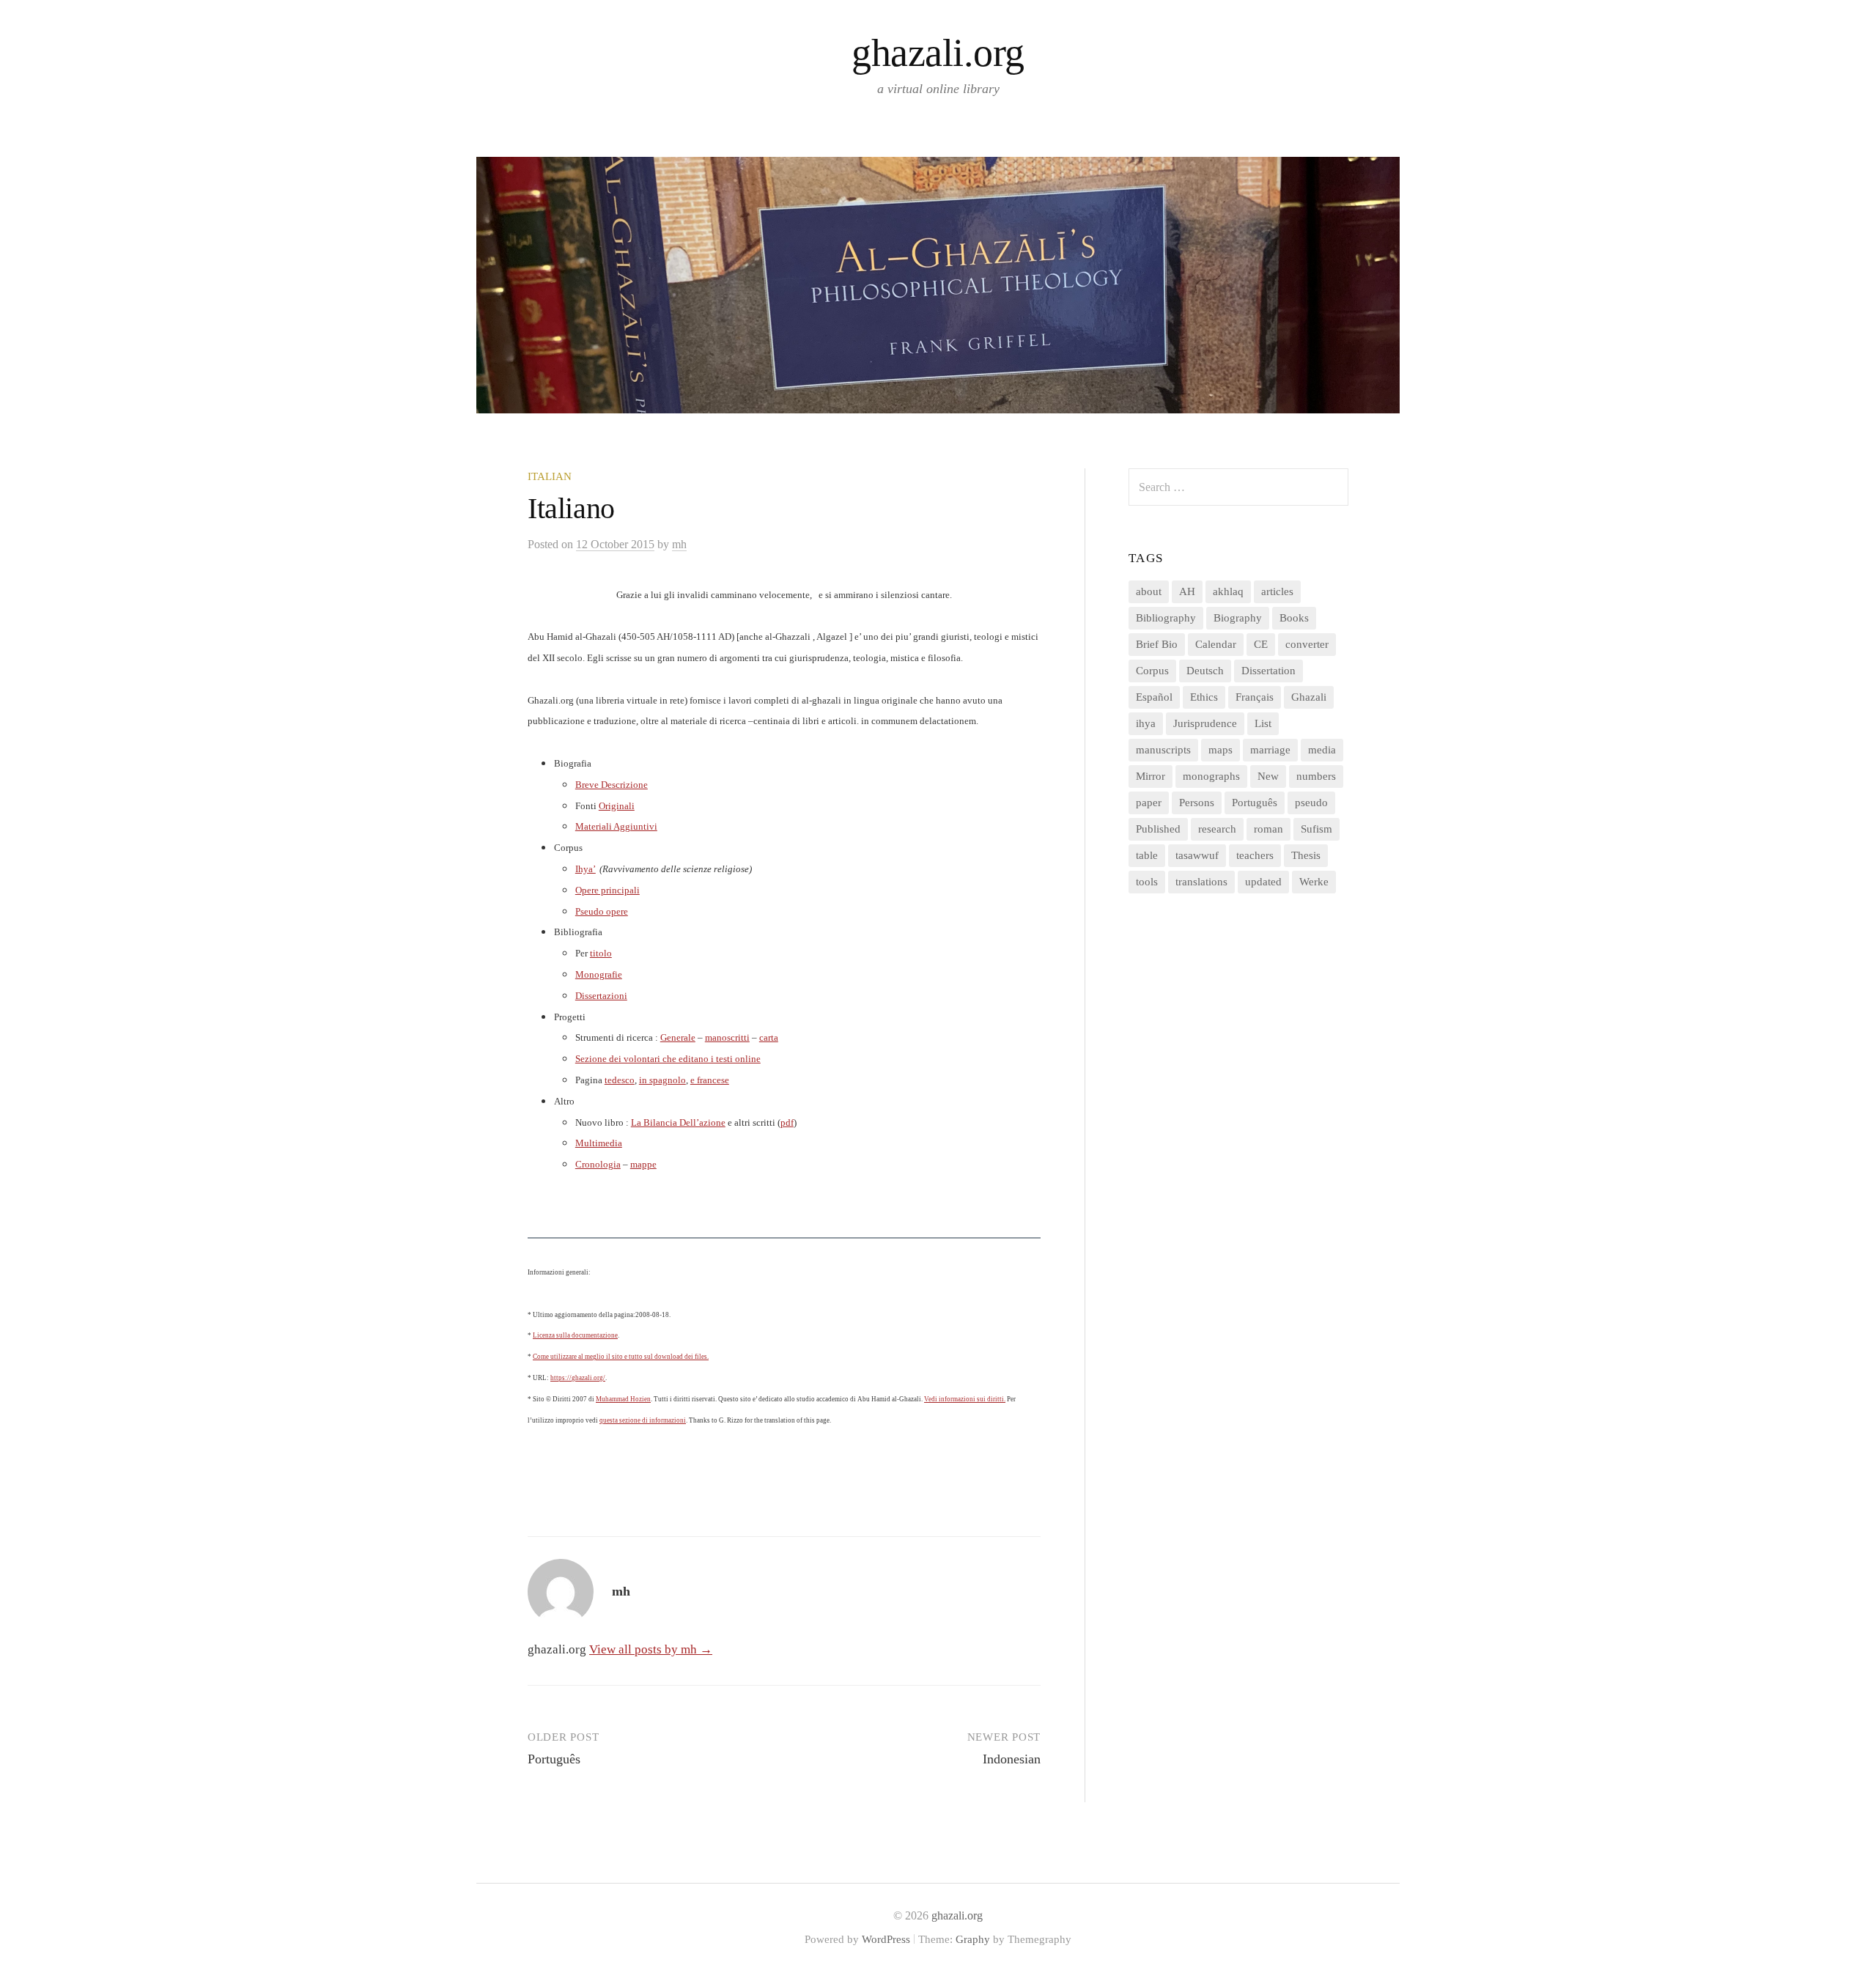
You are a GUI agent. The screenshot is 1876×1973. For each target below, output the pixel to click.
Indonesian (1012, 1759)
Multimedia (599, 1143)
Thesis (1306, 855)
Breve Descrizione (612, 785)
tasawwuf (1197, 855)
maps (1220, 750)
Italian (550, 476)
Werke (1314, 882)
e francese (710, 1080)
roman (1268, 829)
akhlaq (1228, 591)
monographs (1211, 776)
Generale (678, 1037)
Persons (1197, 803)
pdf (787, 1122)
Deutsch (1205, 671)
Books (1294, 618)
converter (1307, 644)
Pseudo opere (602, 911)
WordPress (886, 1939)
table (1147, 855)
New (1268, 776)
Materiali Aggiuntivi (616, 826)
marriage (1270, 750)
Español (1154, 697)
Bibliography (1166, 618)
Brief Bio (1157, 644)
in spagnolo (662, 1080)
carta (769, 1037)
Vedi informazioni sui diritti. (965, 1399)
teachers (1255, 855)
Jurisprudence (1205, 723)
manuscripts (1163, 750)
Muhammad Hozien (623, 1399)
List (1263, 723)
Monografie (599, 974)
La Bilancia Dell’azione (678, 1122)
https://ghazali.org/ (578, 1378)
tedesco (620, 1080)
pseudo (1311, 803)
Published (1158, 829)
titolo (601, 953)
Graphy (973, 1939)
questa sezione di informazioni (643, 1420)
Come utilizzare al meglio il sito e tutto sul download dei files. (621, 1357)
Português (554, 1759)
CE (1261, 644)
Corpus (1152, 671)
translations (1201, 882)
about (1149, 591)
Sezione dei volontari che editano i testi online (668, 1059)
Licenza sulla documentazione (575, 1335)
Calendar (1216, 644)
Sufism (1316, 829)
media (1322, 750)
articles (1277, 591)
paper (1149, 803)
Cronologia (598, 1164)
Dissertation (1268, 671)
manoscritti (727, 1037)
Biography (1238, 618)
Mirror (1151, 776)
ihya (1146, 723)
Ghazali (1309, 697)
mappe (643, 1164)
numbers (1316, 776)
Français (1255, 697)
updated (1263, 882)
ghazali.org (938, 53)
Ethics (1204, 697)
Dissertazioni (601, 996)
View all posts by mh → (651, 1649)
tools (1147, 882)
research (1217, 829)
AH (1187, 591)
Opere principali (608, 890)
